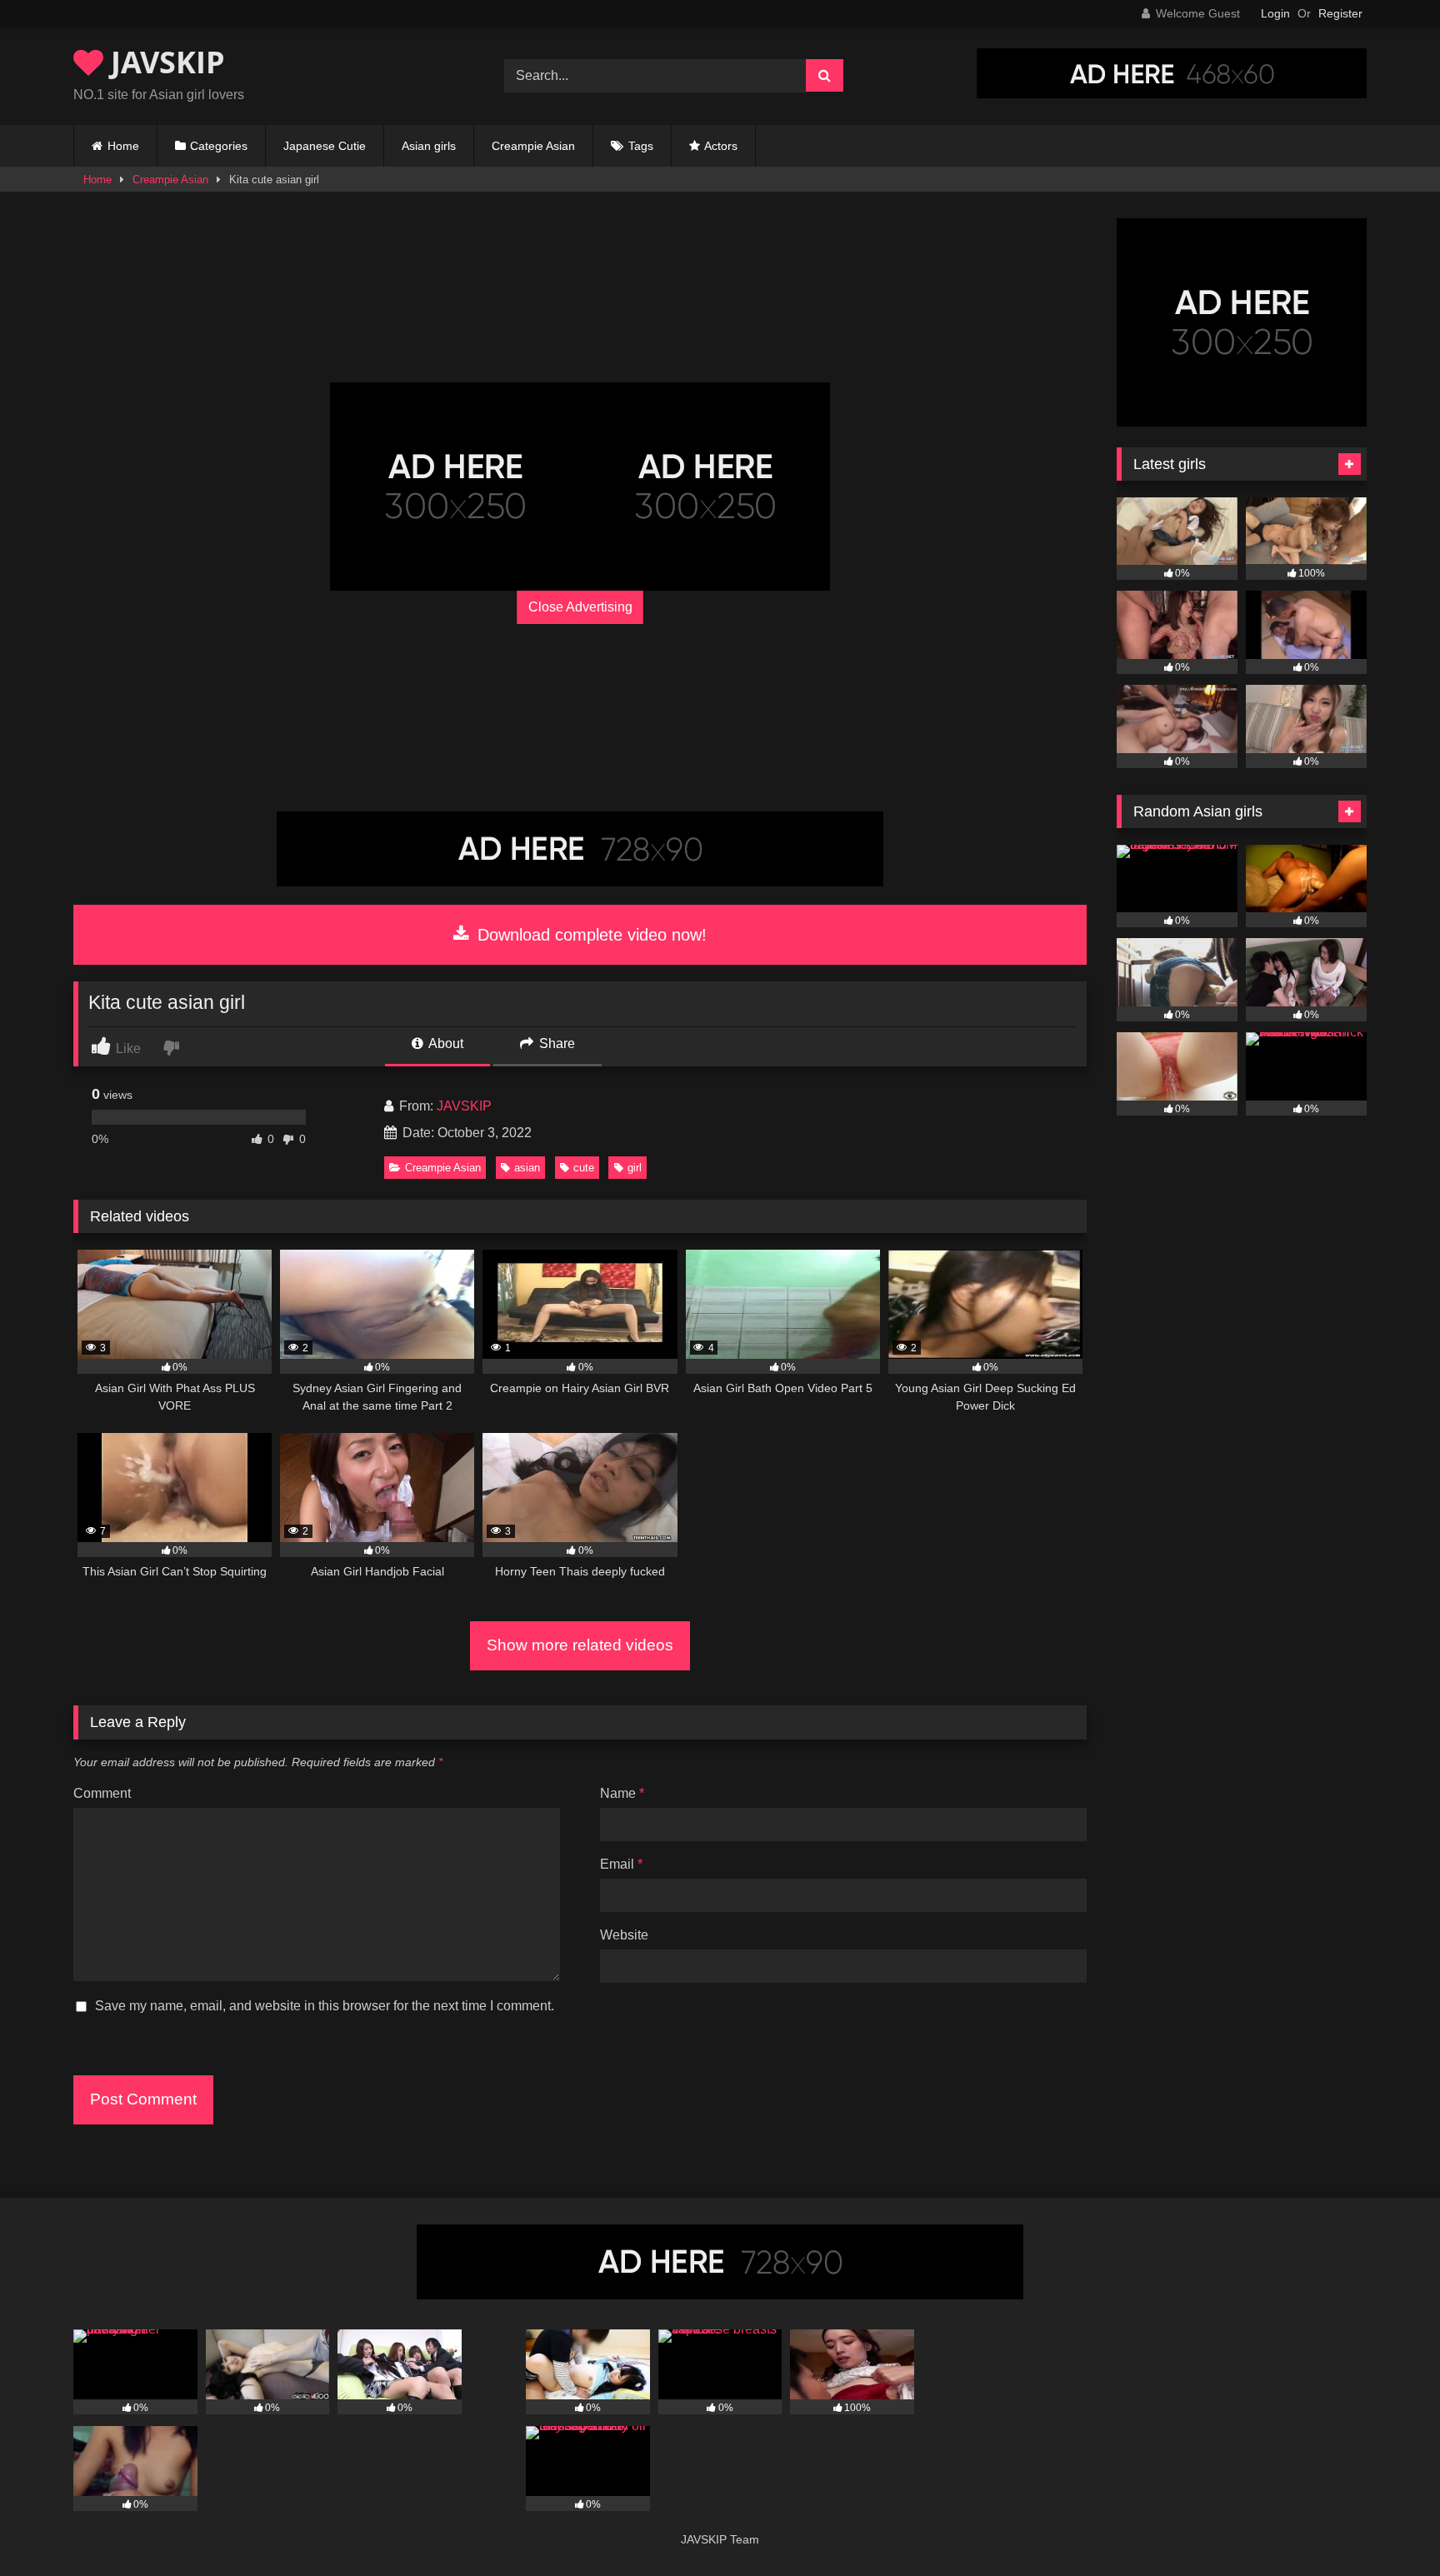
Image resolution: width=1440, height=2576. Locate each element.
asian (527, 1168)
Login (1275, 13)
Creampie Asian (533, 146)
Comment (102, 1793)
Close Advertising (580, 607)
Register (1340, 13)
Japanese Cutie (325, 146)
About (445, 1043)
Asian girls (429, 146)
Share (555, 1043)
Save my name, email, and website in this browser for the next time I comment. (325, 2006)
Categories (219, 146)
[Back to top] (1388, 2526)
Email (621, 1864)
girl (635, 1168)
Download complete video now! (590, 935)
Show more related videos (580, 1645)
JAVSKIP (164, 62)
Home (123, 146)
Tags (641, 146)
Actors (721, 146)
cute (584, 1168)
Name (622, 1793)
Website (624, 1935)
